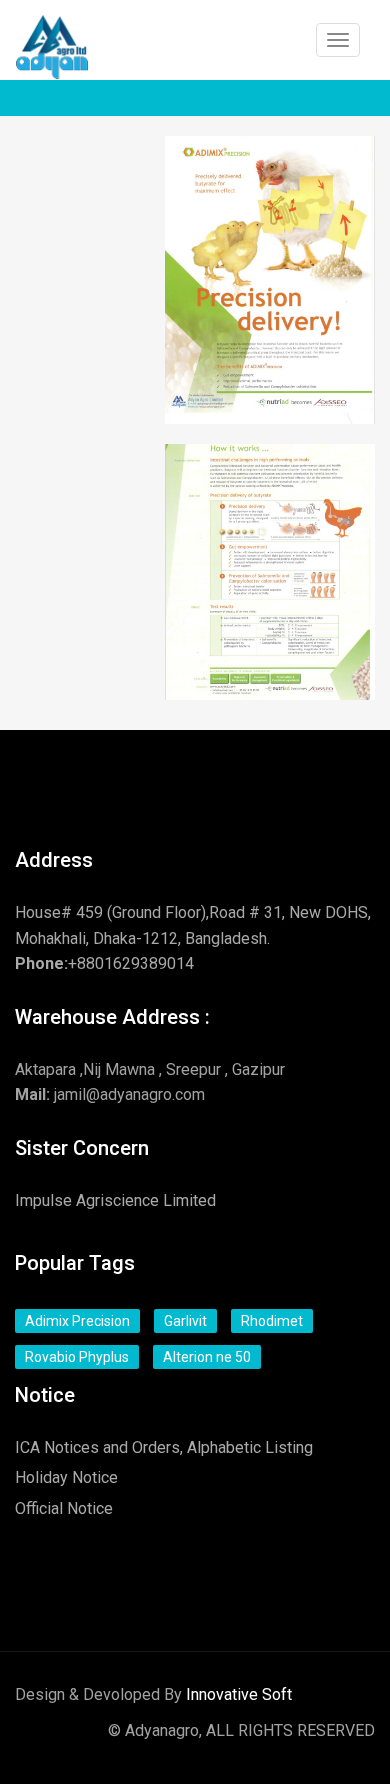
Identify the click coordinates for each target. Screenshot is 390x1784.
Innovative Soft (239, 1694)
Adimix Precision (77, 1321)
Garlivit (185, 1321)
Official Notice (64, 1508)
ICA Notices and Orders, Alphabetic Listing (164, 1447)
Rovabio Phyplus (77, 1357)
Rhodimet (272, 1321)
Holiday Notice (66, 1477)
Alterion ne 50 (207, 1357)
